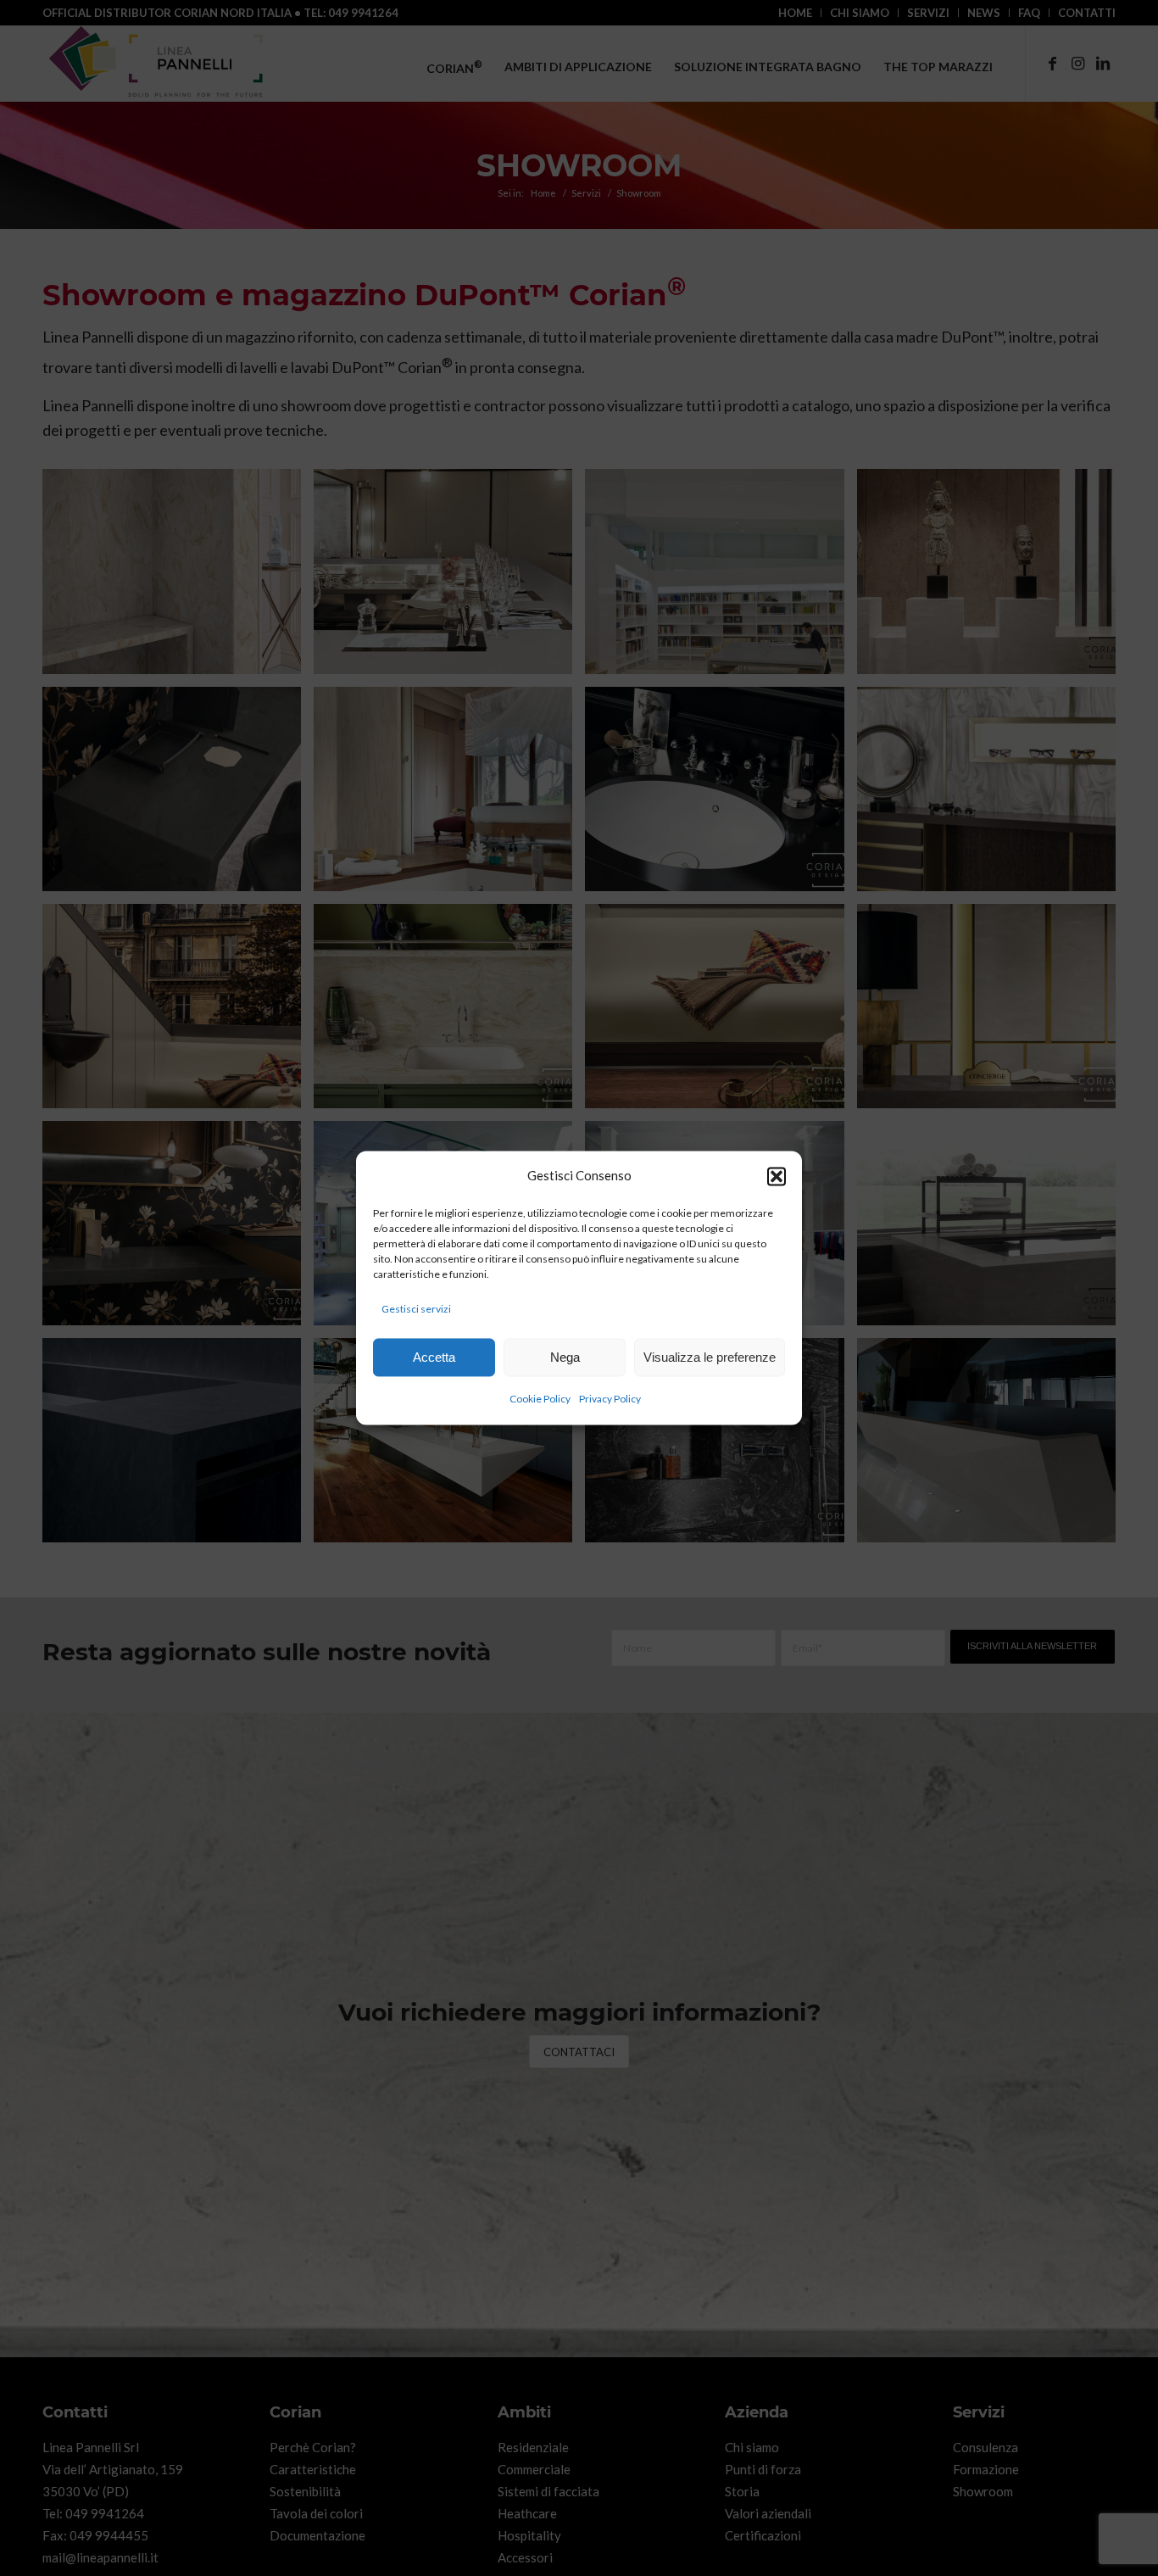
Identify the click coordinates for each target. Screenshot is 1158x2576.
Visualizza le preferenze (710, 1357)
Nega (565, 1357)
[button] (777, 1176)
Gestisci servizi (416, 1309)
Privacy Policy (610, 1400)
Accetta (434, 1357)
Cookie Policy (540, 1400)
